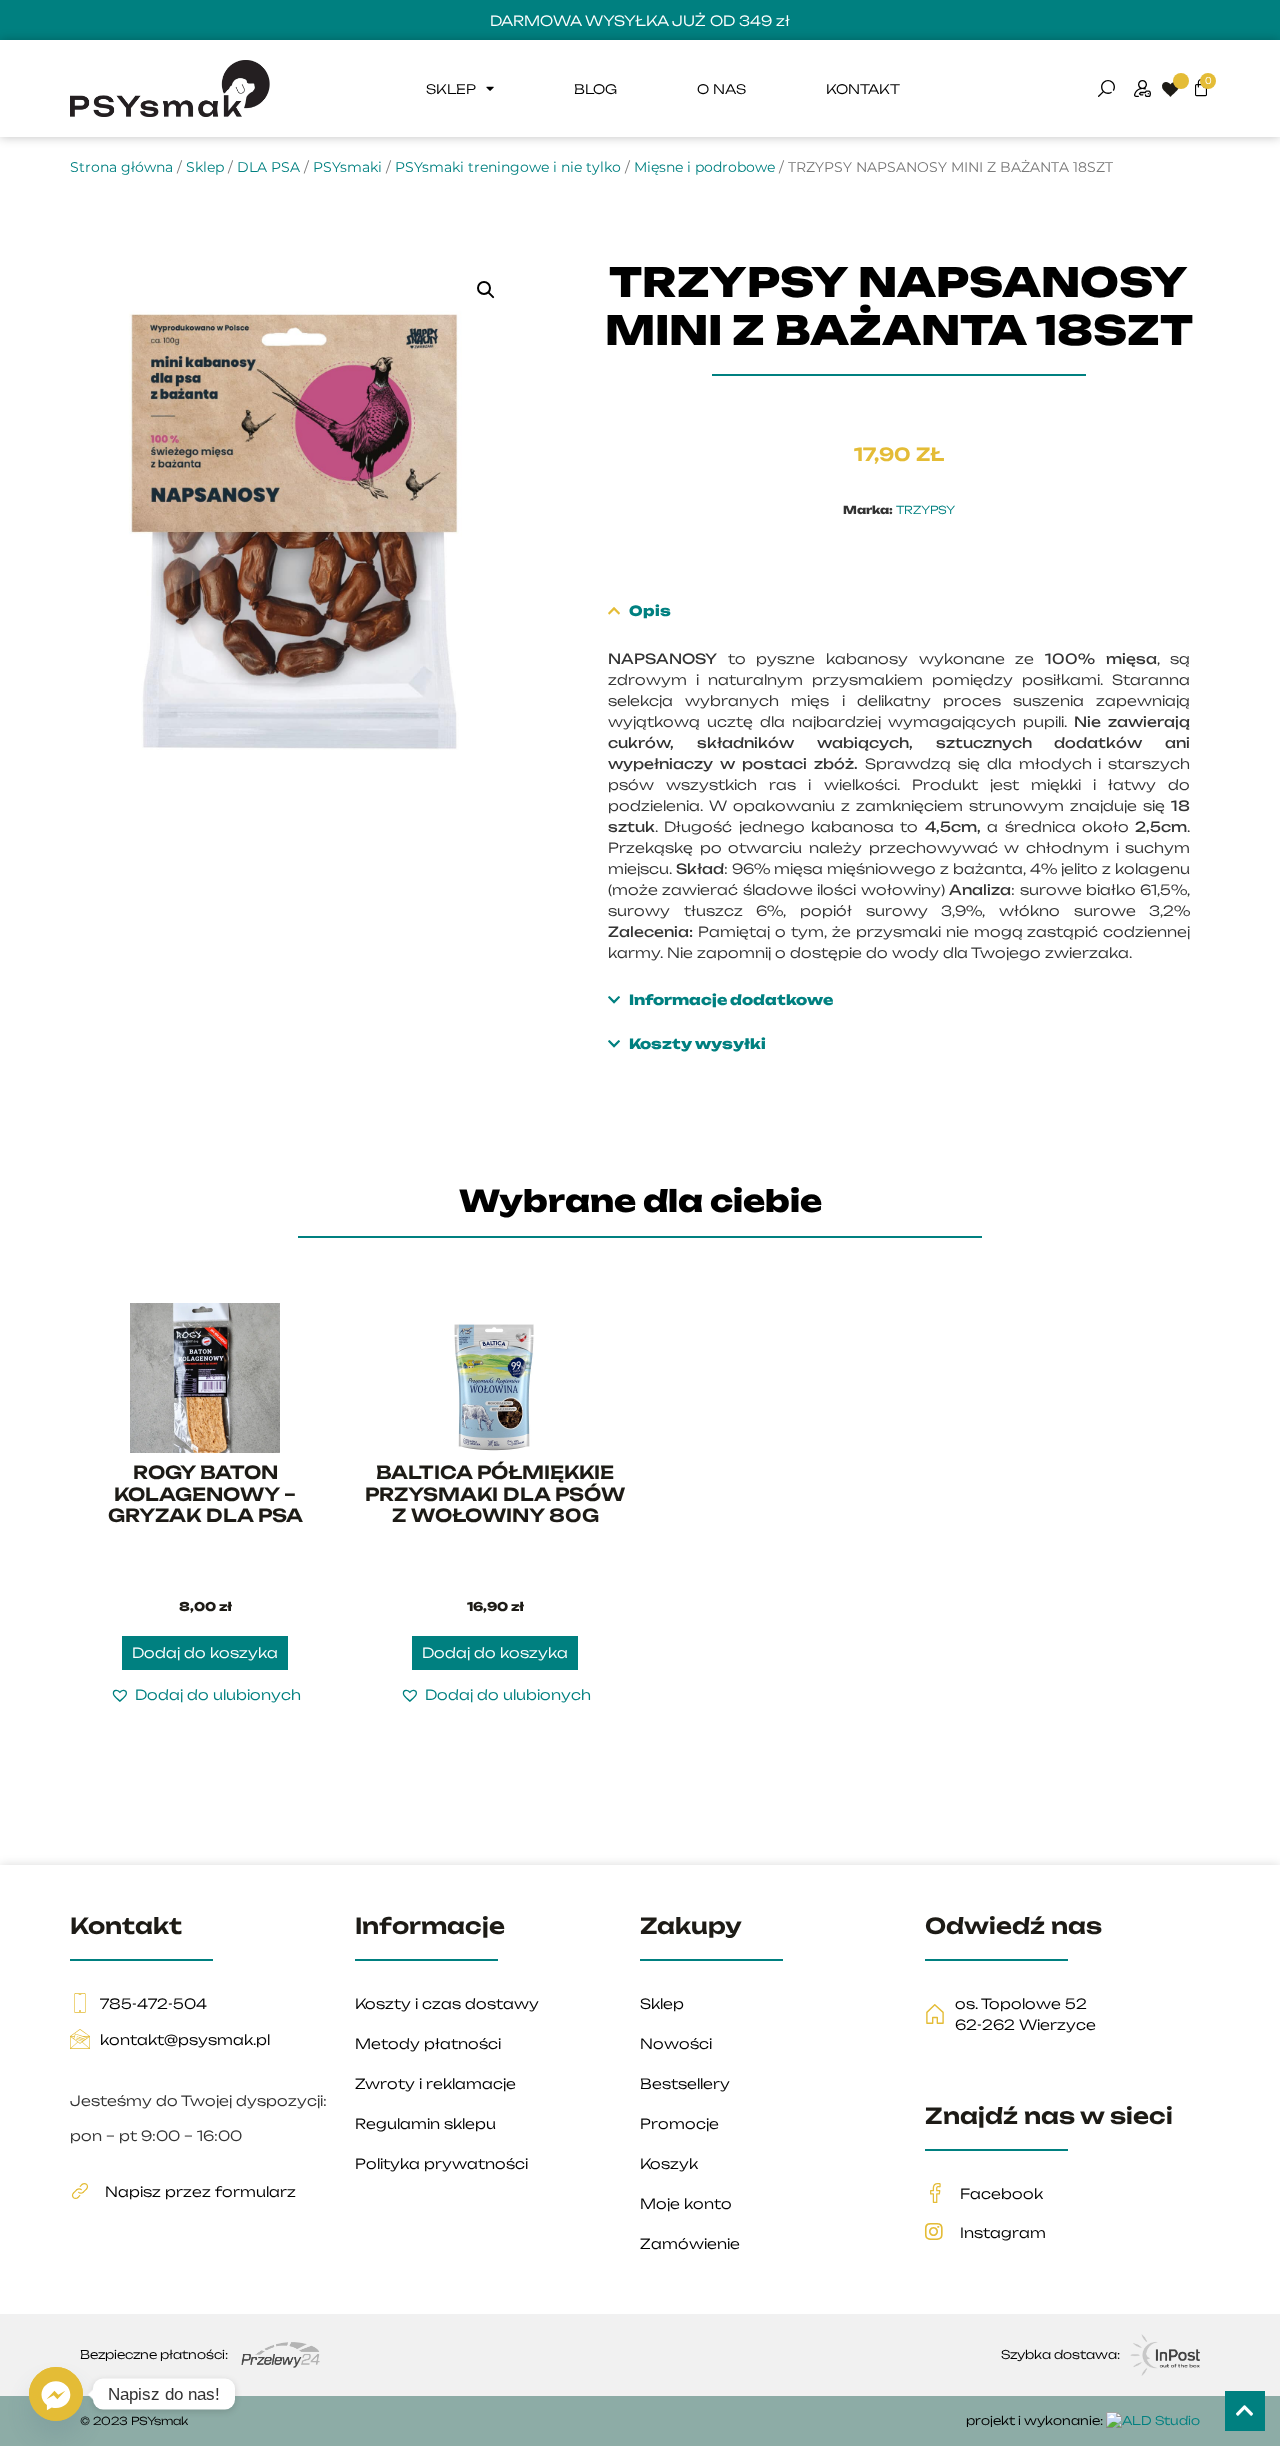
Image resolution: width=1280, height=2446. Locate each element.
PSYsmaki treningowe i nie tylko (508, 167)
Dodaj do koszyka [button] (205, 1652)
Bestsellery (685, 2083)
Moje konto (686, 2203)
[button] (486, 290)
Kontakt (863, 89)
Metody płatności (428, 2043)
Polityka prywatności (441, 2163)
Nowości (676, 2043)
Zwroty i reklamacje (435, 2083)
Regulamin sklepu (425, 2123)
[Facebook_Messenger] (56, 2394)
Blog (595, 89)
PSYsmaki (347, 167)
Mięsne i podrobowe (704, 167)
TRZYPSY (925, 510)
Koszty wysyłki (697, 1043)
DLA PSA (268, 167)
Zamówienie (690, 2243)
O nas (721, 89)
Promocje (679, 2123)
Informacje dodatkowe (731, 999)
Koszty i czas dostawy (447, 2003)
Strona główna (121, 167)
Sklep (451, 89)
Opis (650, 610)
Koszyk (669, 2163)
